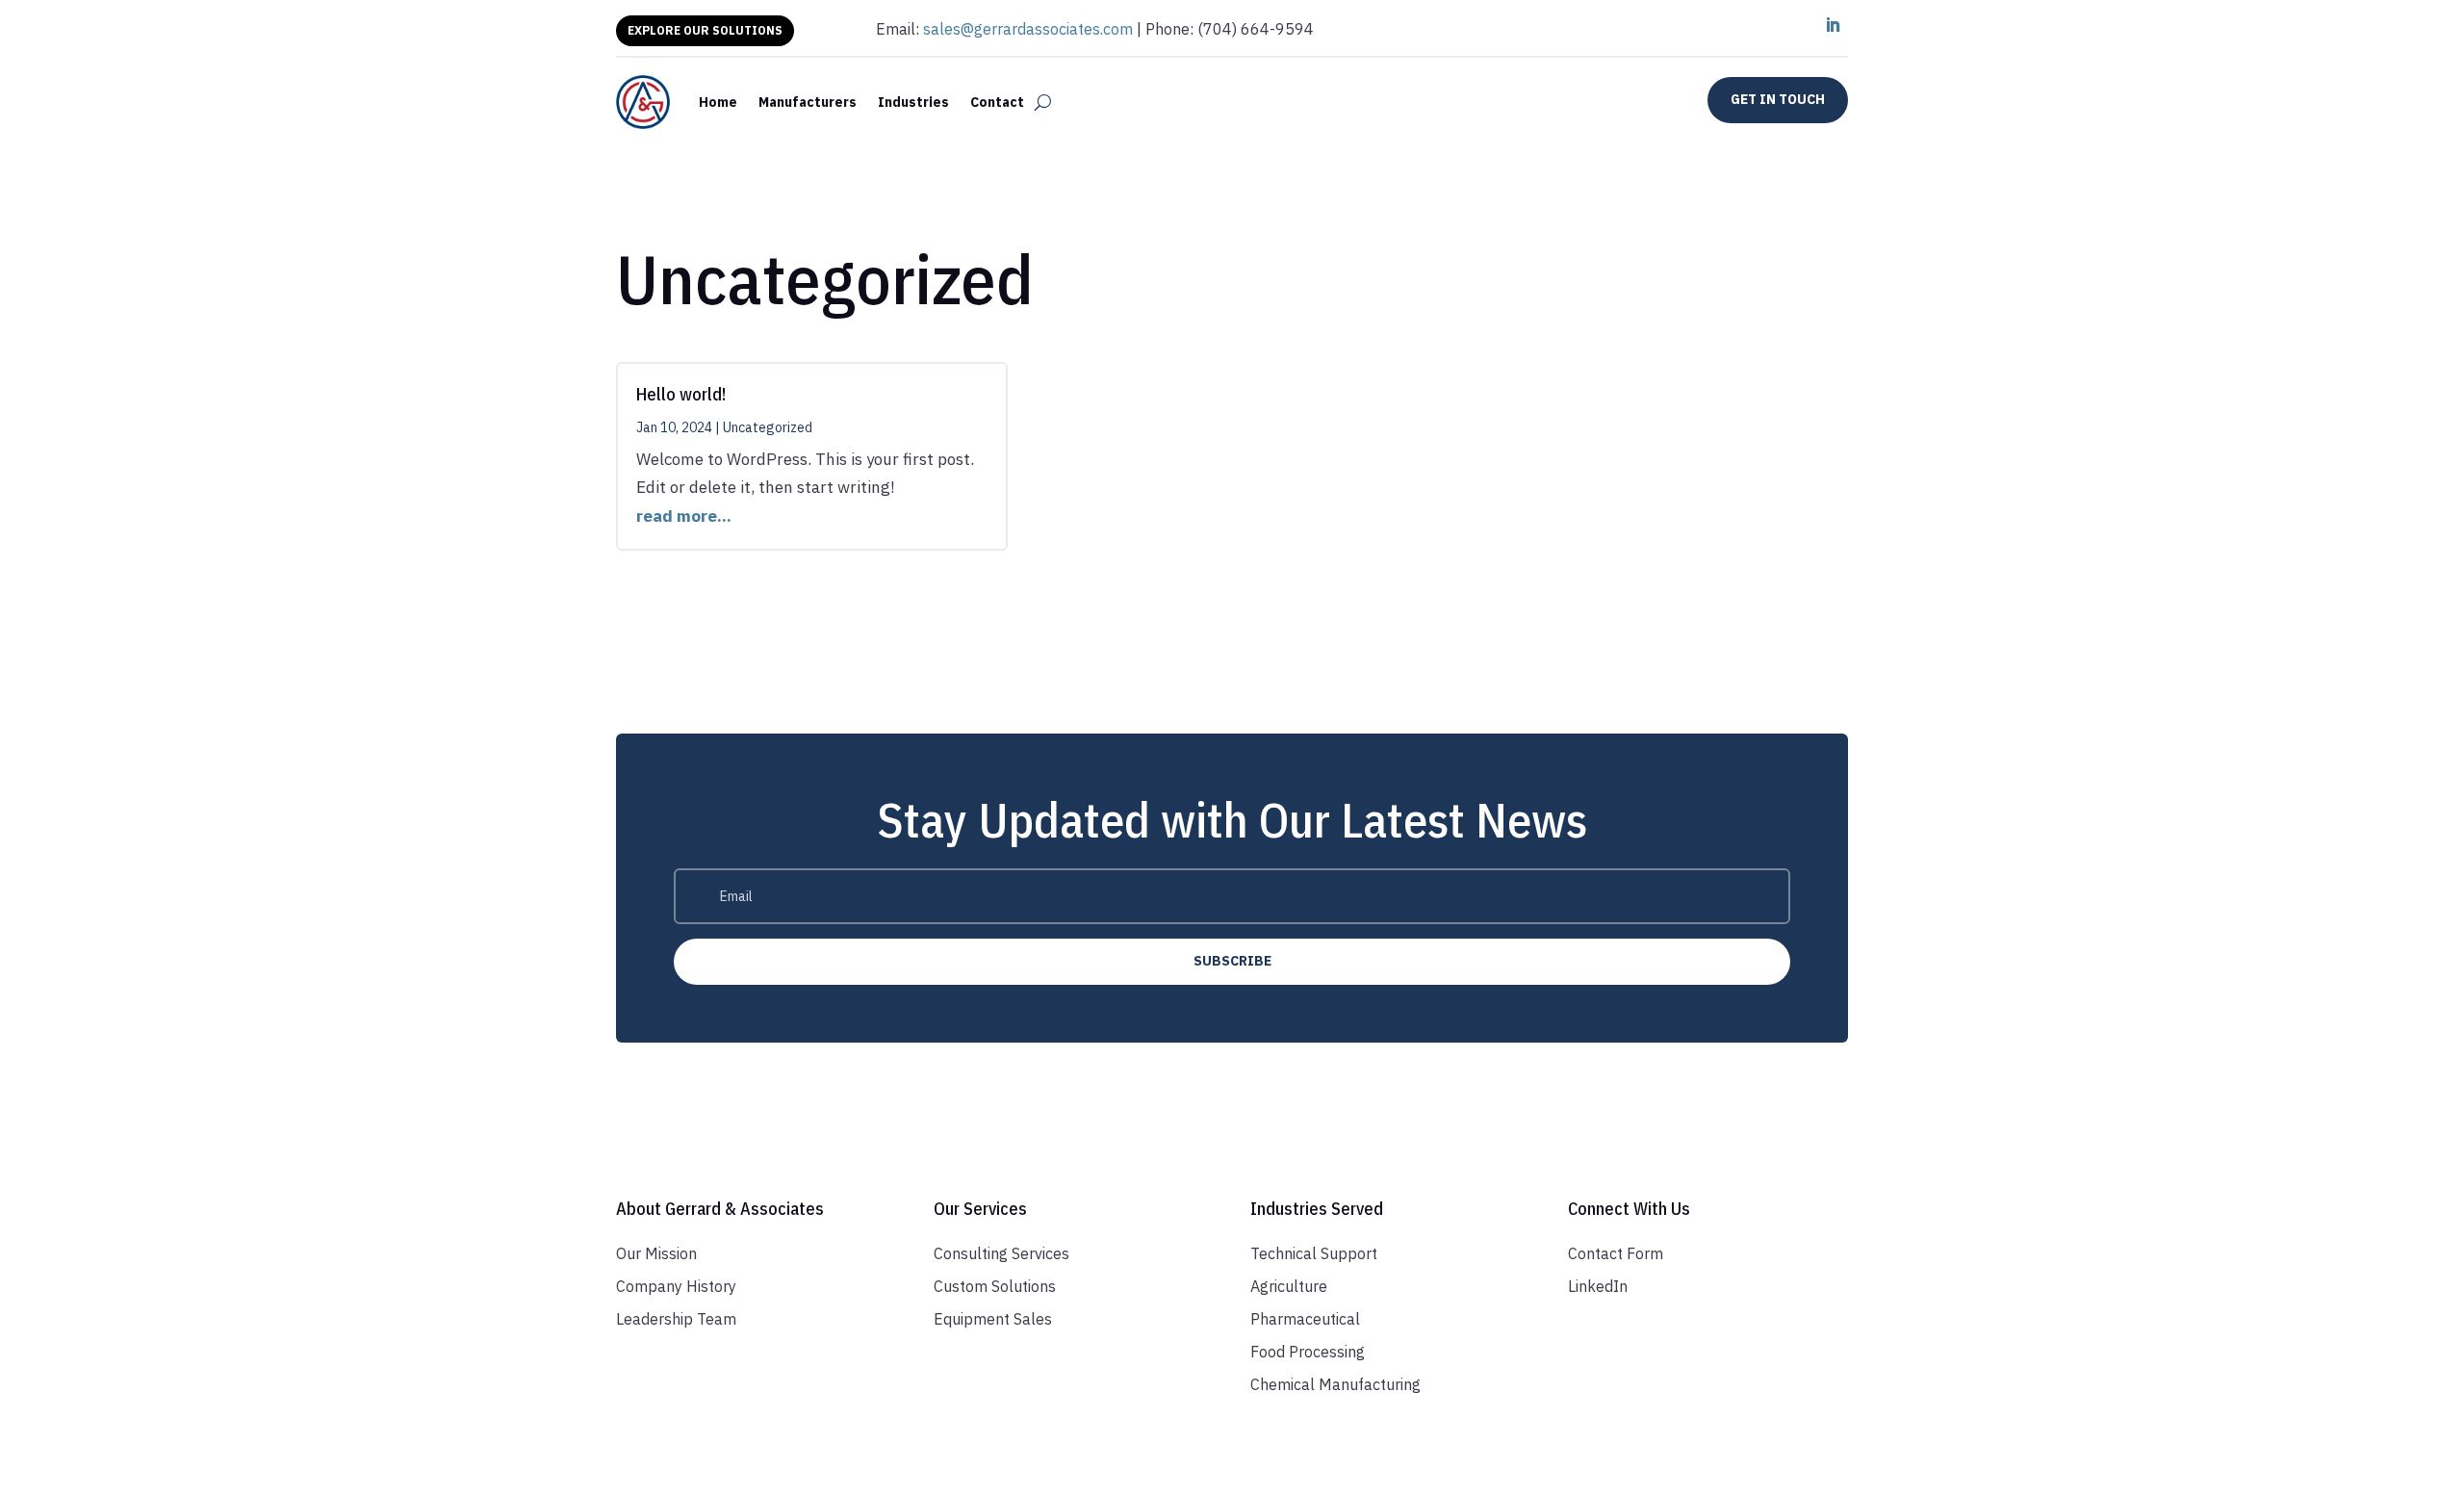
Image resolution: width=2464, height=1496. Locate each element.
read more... (684, 516)
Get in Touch (1778, 99)
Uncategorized (768, 427)
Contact (997, 102)
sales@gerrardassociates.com (1028, 29)
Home (718, 102)
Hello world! (681, 394)
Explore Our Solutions (705, 30)
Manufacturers (808, 102)
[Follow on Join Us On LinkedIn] (1833, 25)
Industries (913, 102)
